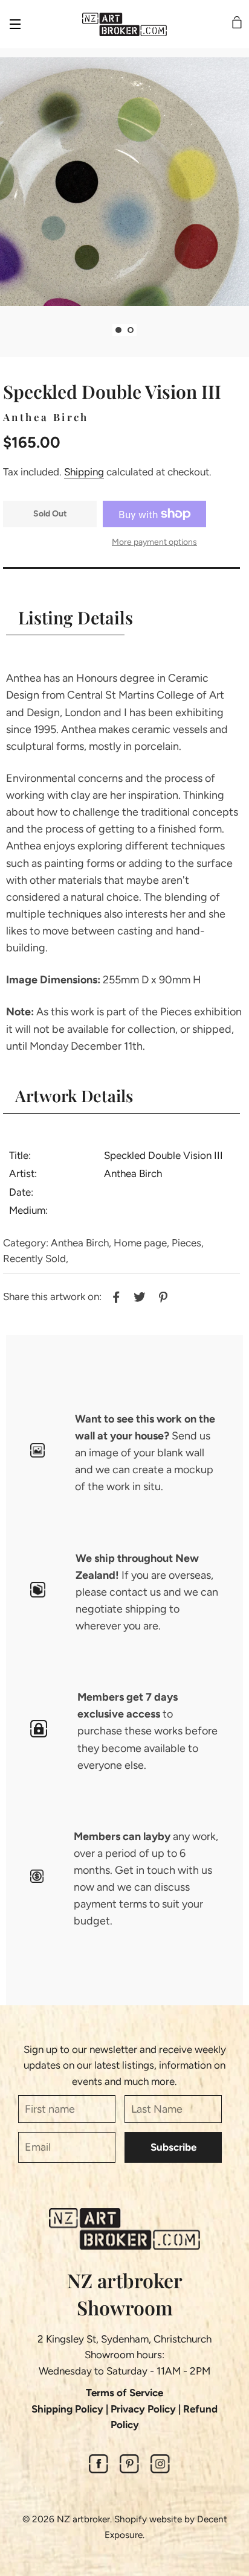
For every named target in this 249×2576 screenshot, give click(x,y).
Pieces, (188, 1243)
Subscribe (173, 2147)
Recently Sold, (36, 1258)
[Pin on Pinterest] (162, 1295)
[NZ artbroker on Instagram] (160, 2470)
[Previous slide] (103, 330)
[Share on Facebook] (115, 1295)
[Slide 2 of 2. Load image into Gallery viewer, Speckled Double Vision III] (131, 330)
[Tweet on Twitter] (138, 1295)
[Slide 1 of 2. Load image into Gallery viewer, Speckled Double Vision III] (118, 330)
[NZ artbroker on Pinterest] (129, 2470)
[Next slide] (146, 330)
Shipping (84, 472)
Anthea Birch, (81, 1243)
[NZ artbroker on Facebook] (99, 2470)
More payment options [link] (154, 542)
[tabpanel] (124, 182)
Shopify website (148, 2519)
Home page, (141, 1243)
